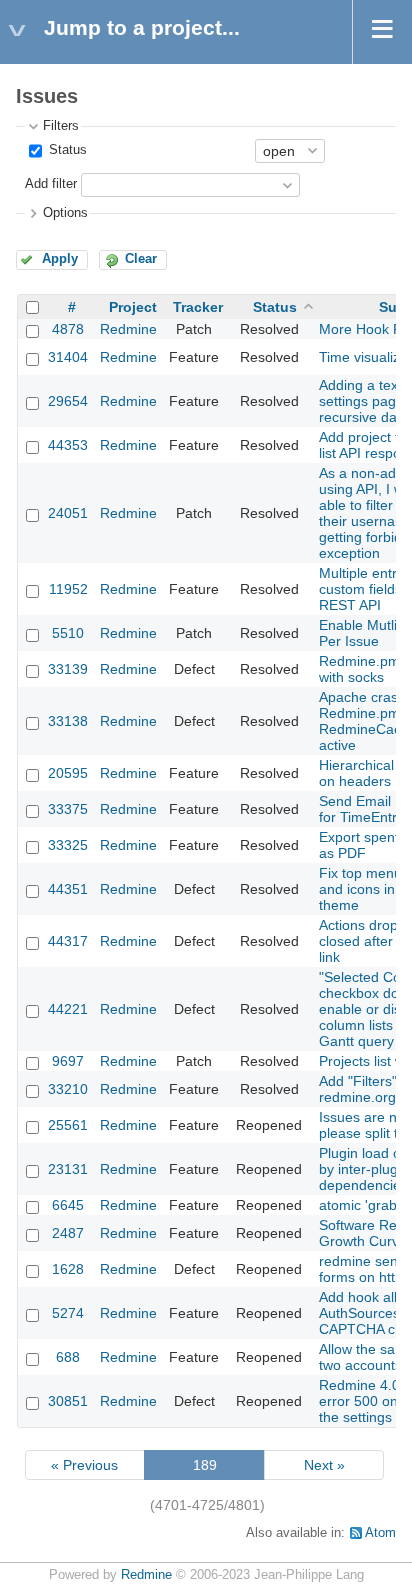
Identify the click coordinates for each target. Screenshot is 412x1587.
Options (65, 213)
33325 (68, 845)
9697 (68, 1061)
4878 (68, 329)
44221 (68, 1009)
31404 (68, 357)
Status (66, 150)
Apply (60, 259)
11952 (68, 589)
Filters (61, 126)
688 (68, 1357)
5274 (68, 1313)
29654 (68, 401)
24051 (68, 513)
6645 (68, 1205)
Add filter (51, 184)
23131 (68, 1169)
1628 (68, 1269)
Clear (141, 259)
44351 (68, 889)
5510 (68, 633)
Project (133, 307)
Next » (324, 1465)
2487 (68, 1233)
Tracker (198, 307)
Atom (380, 1533)
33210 (68, 1089)
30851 (68, 1401)
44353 (68, 445)
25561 (68, 1125)
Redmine (128, 329)
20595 (68, 773)
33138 (68, 721)
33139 (68, 669)
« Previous (84, 1465)
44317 (68, 941)
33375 (68, 809)
